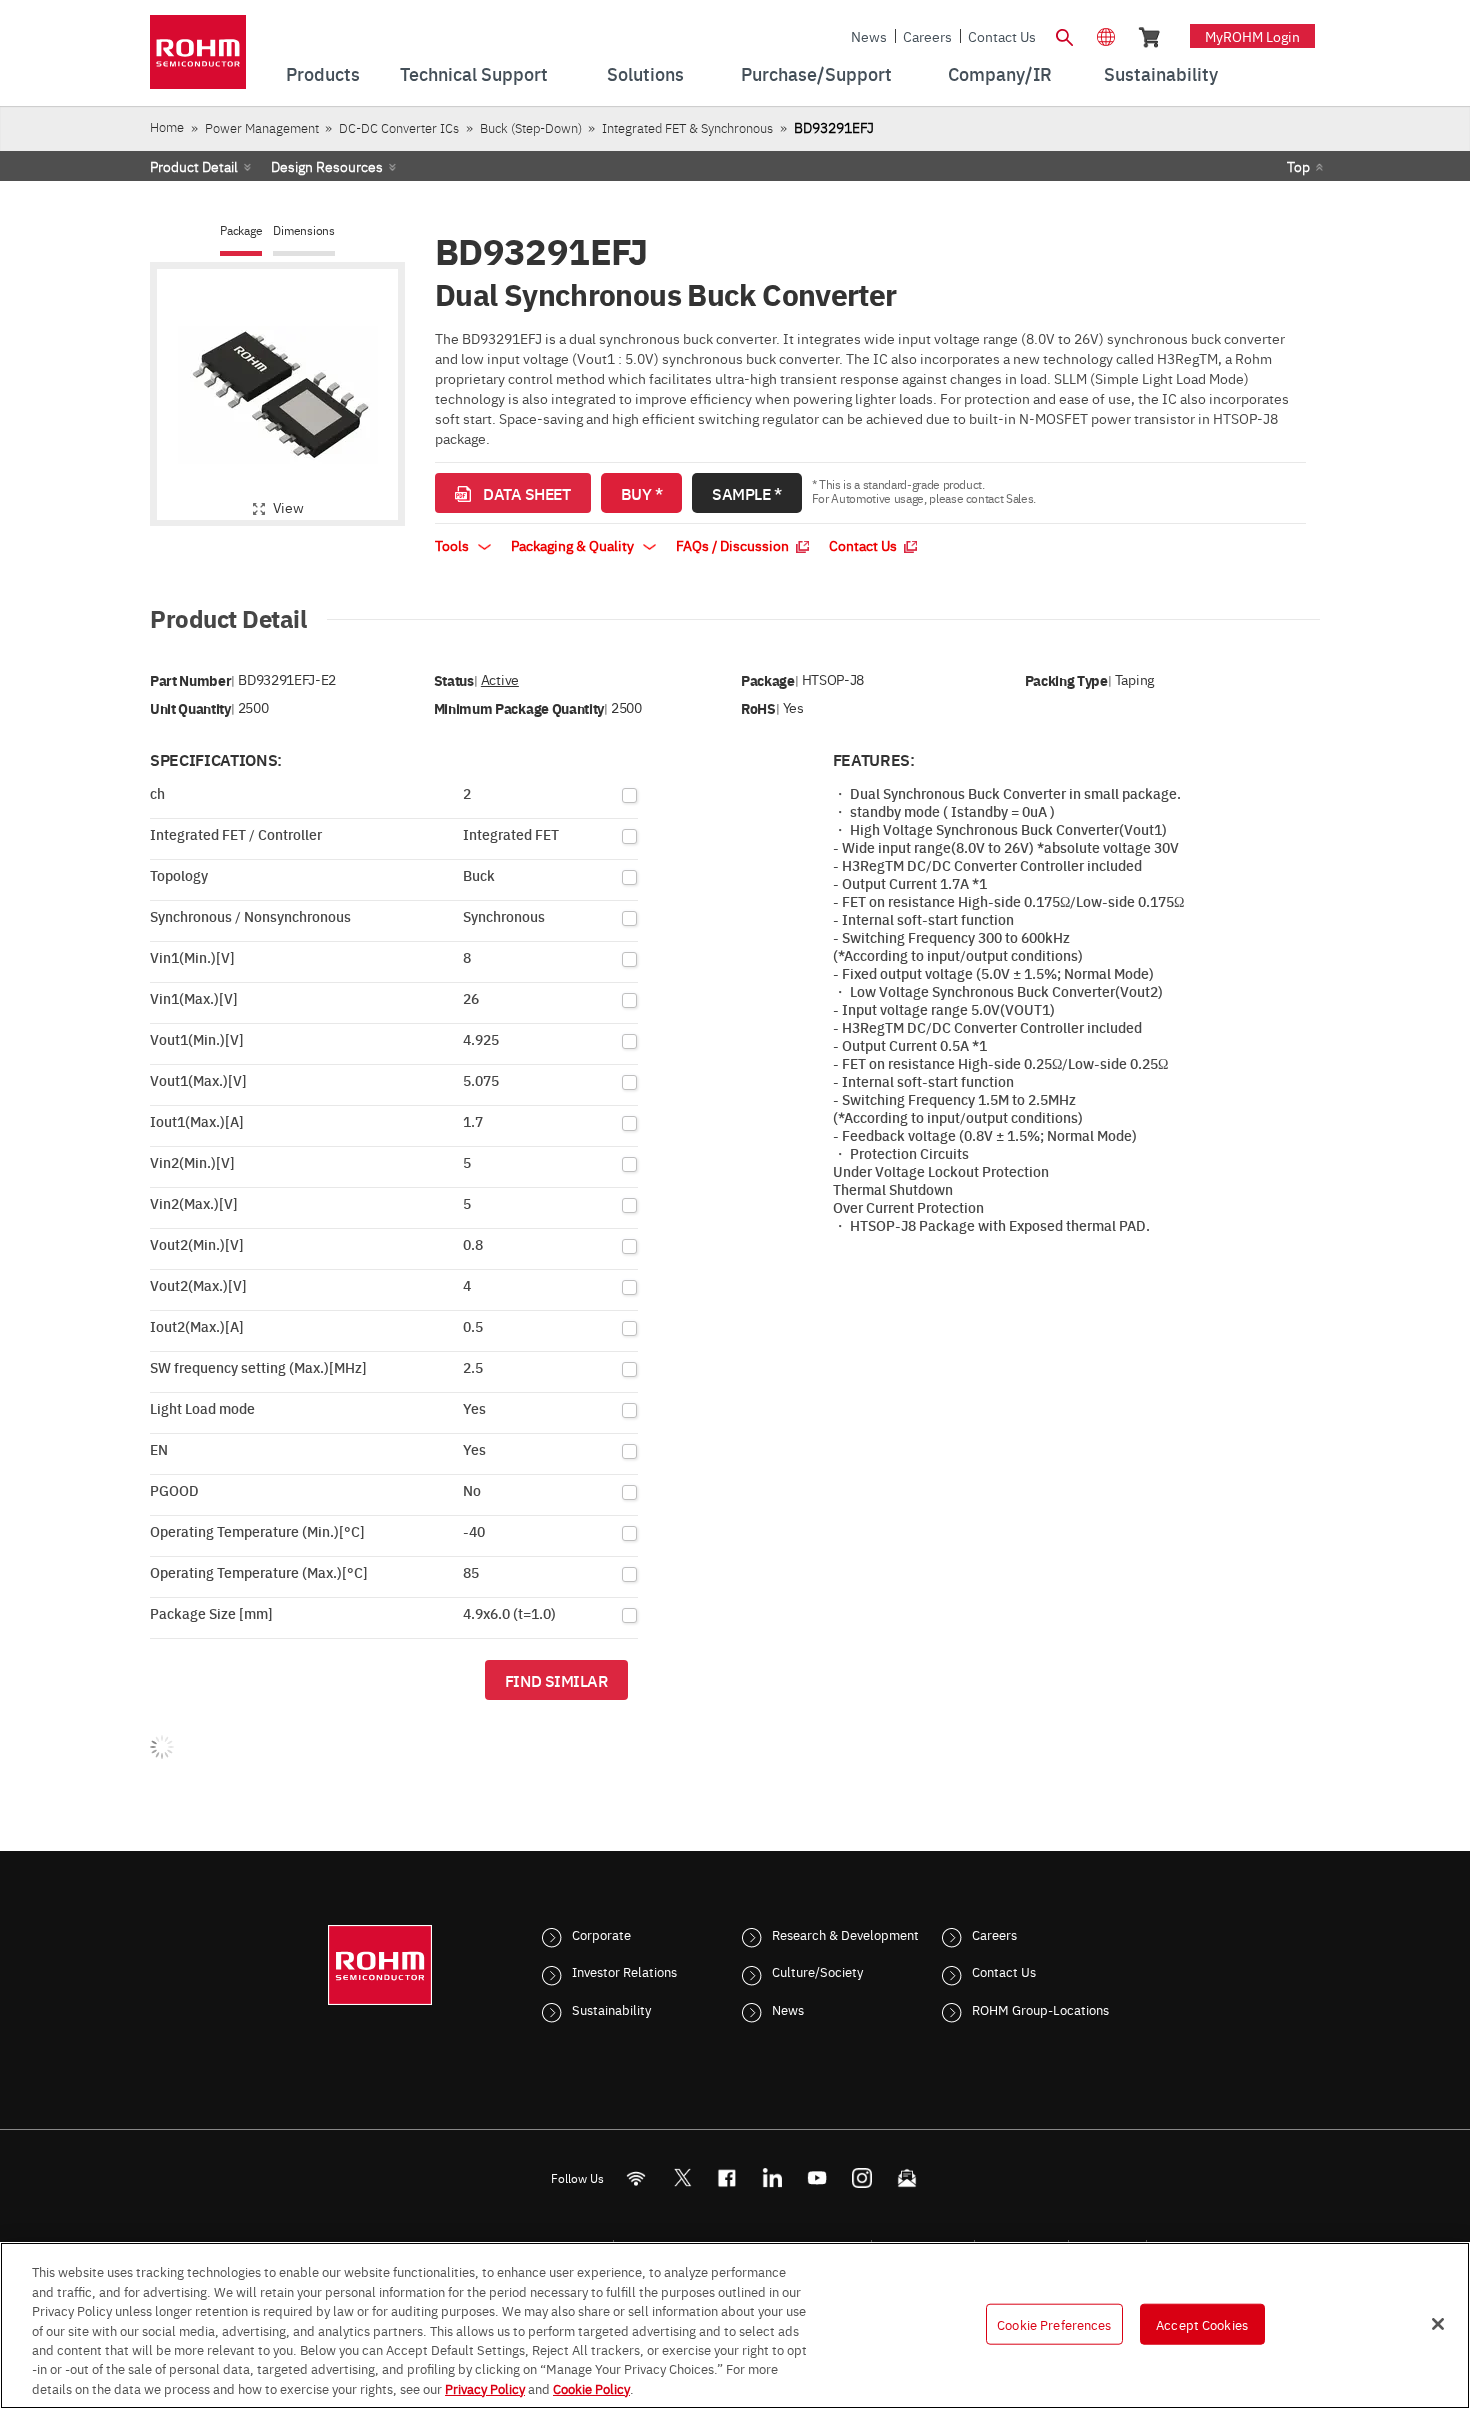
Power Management (262, 127)
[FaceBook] (727, 2177)
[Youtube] (817, 2177)
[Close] (1438, 2324)
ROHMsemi (682, 2177)
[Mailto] (907, 2177)
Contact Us (1002, 36)
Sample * (746, 493)
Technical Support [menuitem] (474, 73)
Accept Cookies (1202, 2323)
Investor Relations (624, 1971)
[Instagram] (862, 2177)
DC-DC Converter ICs (399, 127)
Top (1298, 166)
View (288, 507)
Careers (927, 36)
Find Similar (556, 1680)
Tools (453, 545)
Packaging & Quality (574, 545)
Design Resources (327, 166)
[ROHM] (198, 58)
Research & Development (845, 1934)
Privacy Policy (485, 2388)
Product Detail (194, 166)
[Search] (1064, 35)
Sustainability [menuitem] (1161, 73)
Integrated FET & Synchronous (687, 127)
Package (241, 230)
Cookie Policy (591, 2388)
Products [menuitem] (323, 73)
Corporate (601, 1934)
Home (167, 126)
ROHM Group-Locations (1040, 2009)
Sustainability (611, 2009)
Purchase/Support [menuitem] (816, 73)
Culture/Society (817, 1971)
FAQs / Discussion (734, 545)
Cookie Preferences (1054, 2323)
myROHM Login (1252, 36)
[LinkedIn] (772, 2177)
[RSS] (636, 2177)
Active (500, 679)
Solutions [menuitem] (645, 73)
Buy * (642, 493)
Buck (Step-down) (531, 127)
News (869, 36)
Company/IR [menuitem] (1000, 73)
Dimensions (304, 230)
